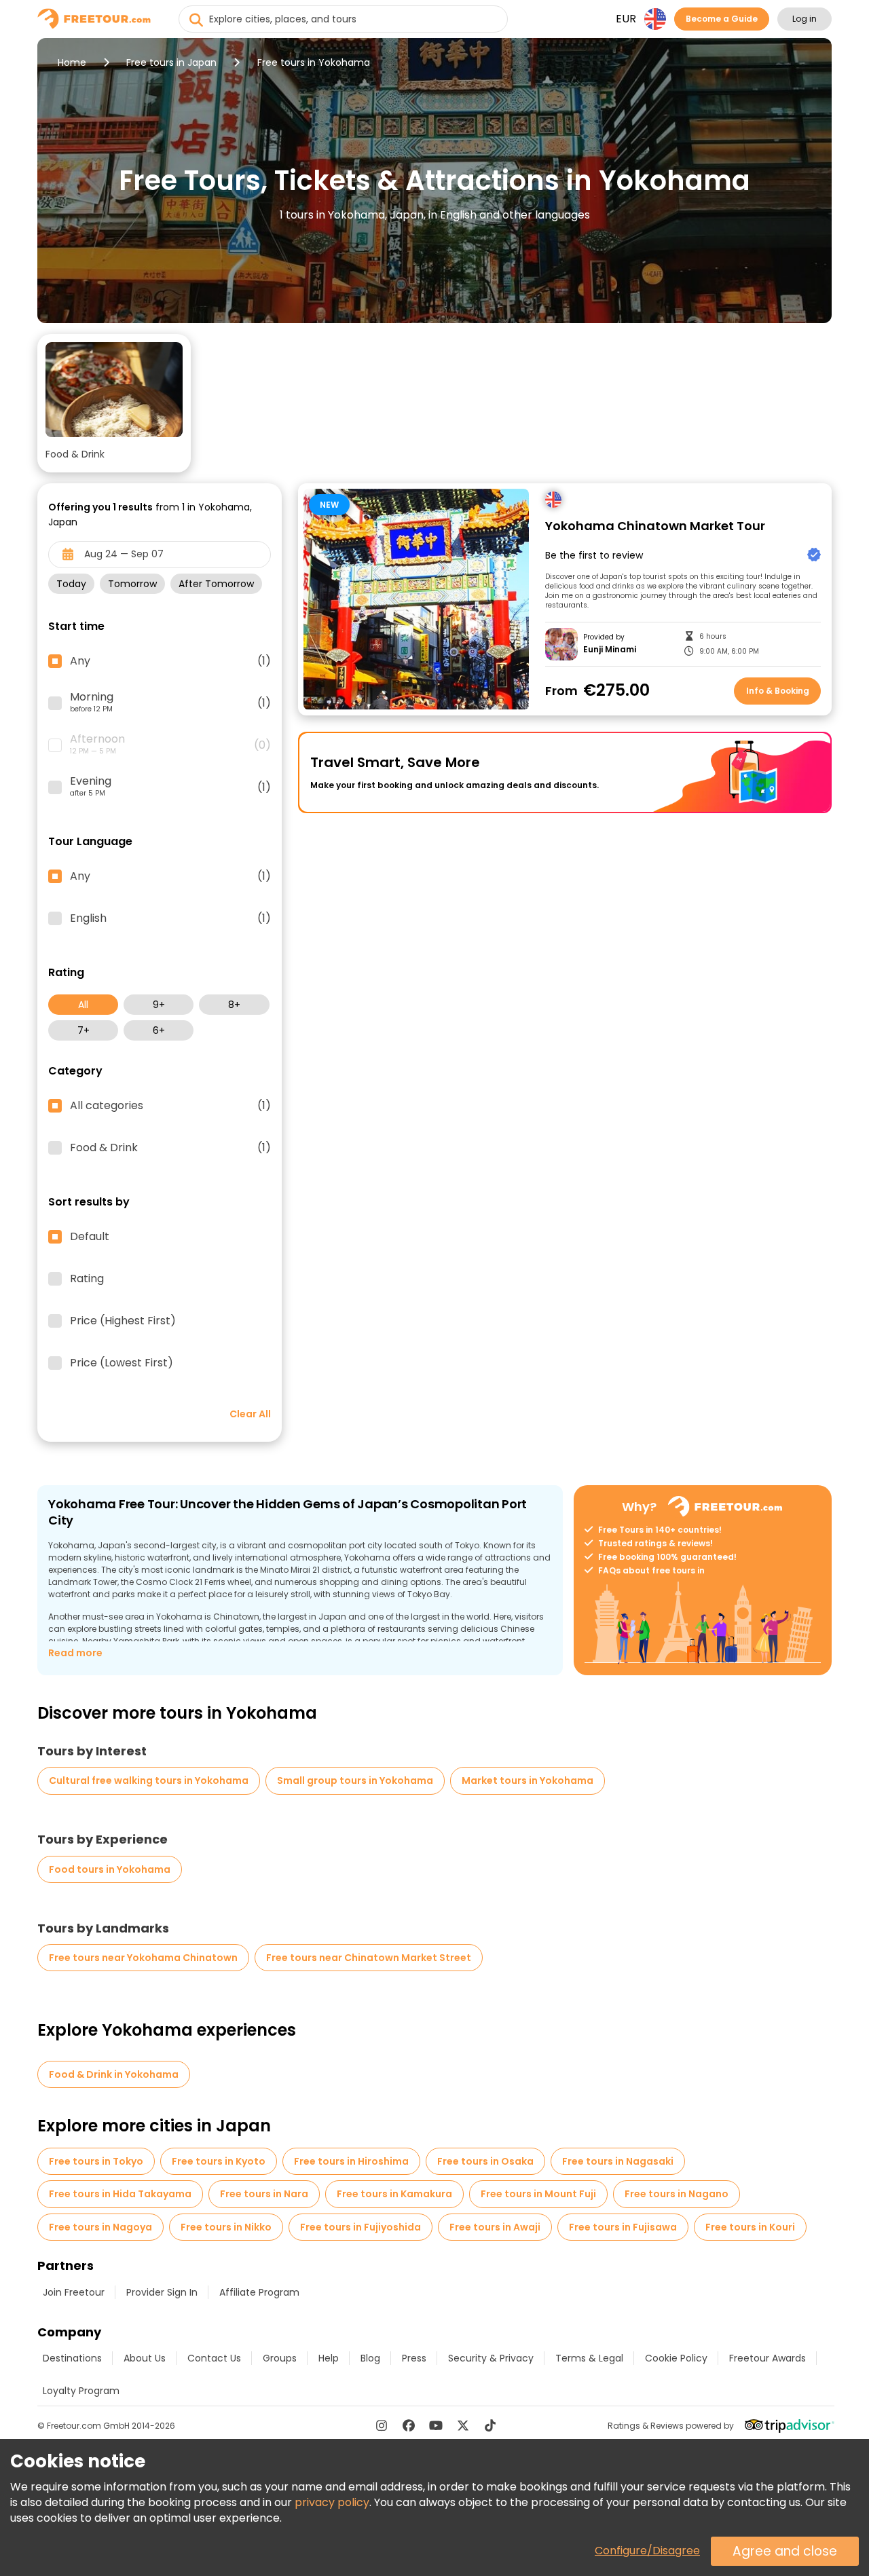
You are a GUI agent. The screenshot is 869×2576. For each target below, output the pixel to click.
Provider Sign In (162, 2292)
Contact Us (214, 2358)
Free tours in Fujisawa (623, 2227)
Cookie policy (676, 2358)
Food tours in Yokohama (110, 1869)
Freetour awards (768, 2358)
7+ (84, 1030)
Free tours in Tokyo (96, 2161)
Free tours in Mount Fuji (538, 2194)
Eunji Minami (610, 650)
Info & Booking (778, 691)
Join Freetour (74, 2292)
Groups (280, 2358)
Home (72, 62)
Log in (805, 19)
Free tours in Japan (171, 62)
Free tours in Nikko (226, 2227)
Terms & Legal (589, 2358)
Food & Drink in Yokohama (114, 2074)
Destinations (72, 2358)
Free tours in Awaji (495, 2227)
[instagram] (382, 2425)
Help (329, 2358)
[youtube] (436, 2425)
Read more (75, 1653)
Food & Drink (170, 1148)
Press (414, 2358)
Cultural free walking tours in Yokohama (149, 1780)
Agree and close (785, 2551)
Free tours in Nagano (677, 2194)
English (170, 918)
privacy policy (332, 2502)
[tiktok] (490, 2425)
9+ (159, 1005)
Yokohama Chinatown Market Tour (655, 526)
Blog (370, 2358)
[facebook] (409, 2425)
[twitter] (463, 2425)
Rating (87, 1279)
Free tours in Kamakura (394, 2194)
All (83, 1005)
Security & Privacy (491, 2358)
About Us (145, 2358)
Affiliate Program (259, 2292)
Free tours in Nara (264, 2194)
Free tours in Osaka (485, 2161)
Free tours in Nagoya (100, 2227)
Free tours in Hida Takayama (120, 2194)
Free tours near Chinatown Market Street (369, 1958)
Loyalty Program (81, 2391)
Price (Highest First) (123, 1321)
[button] (114, 403)
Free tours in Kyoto (219, 2161)
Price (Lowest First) (122, 1363)
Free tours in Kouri (750, 2227)
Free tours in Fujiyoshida (360, 2227)
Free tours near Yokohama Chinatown (143, 1958)
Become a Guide (722, 19)
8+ (234, 1005)
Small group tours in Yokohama (355, 1780)
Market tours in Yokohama (528, 1780)
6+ (159, 1030)
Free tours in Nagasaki (618, 2161)
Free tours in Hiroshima (351, 2161)
